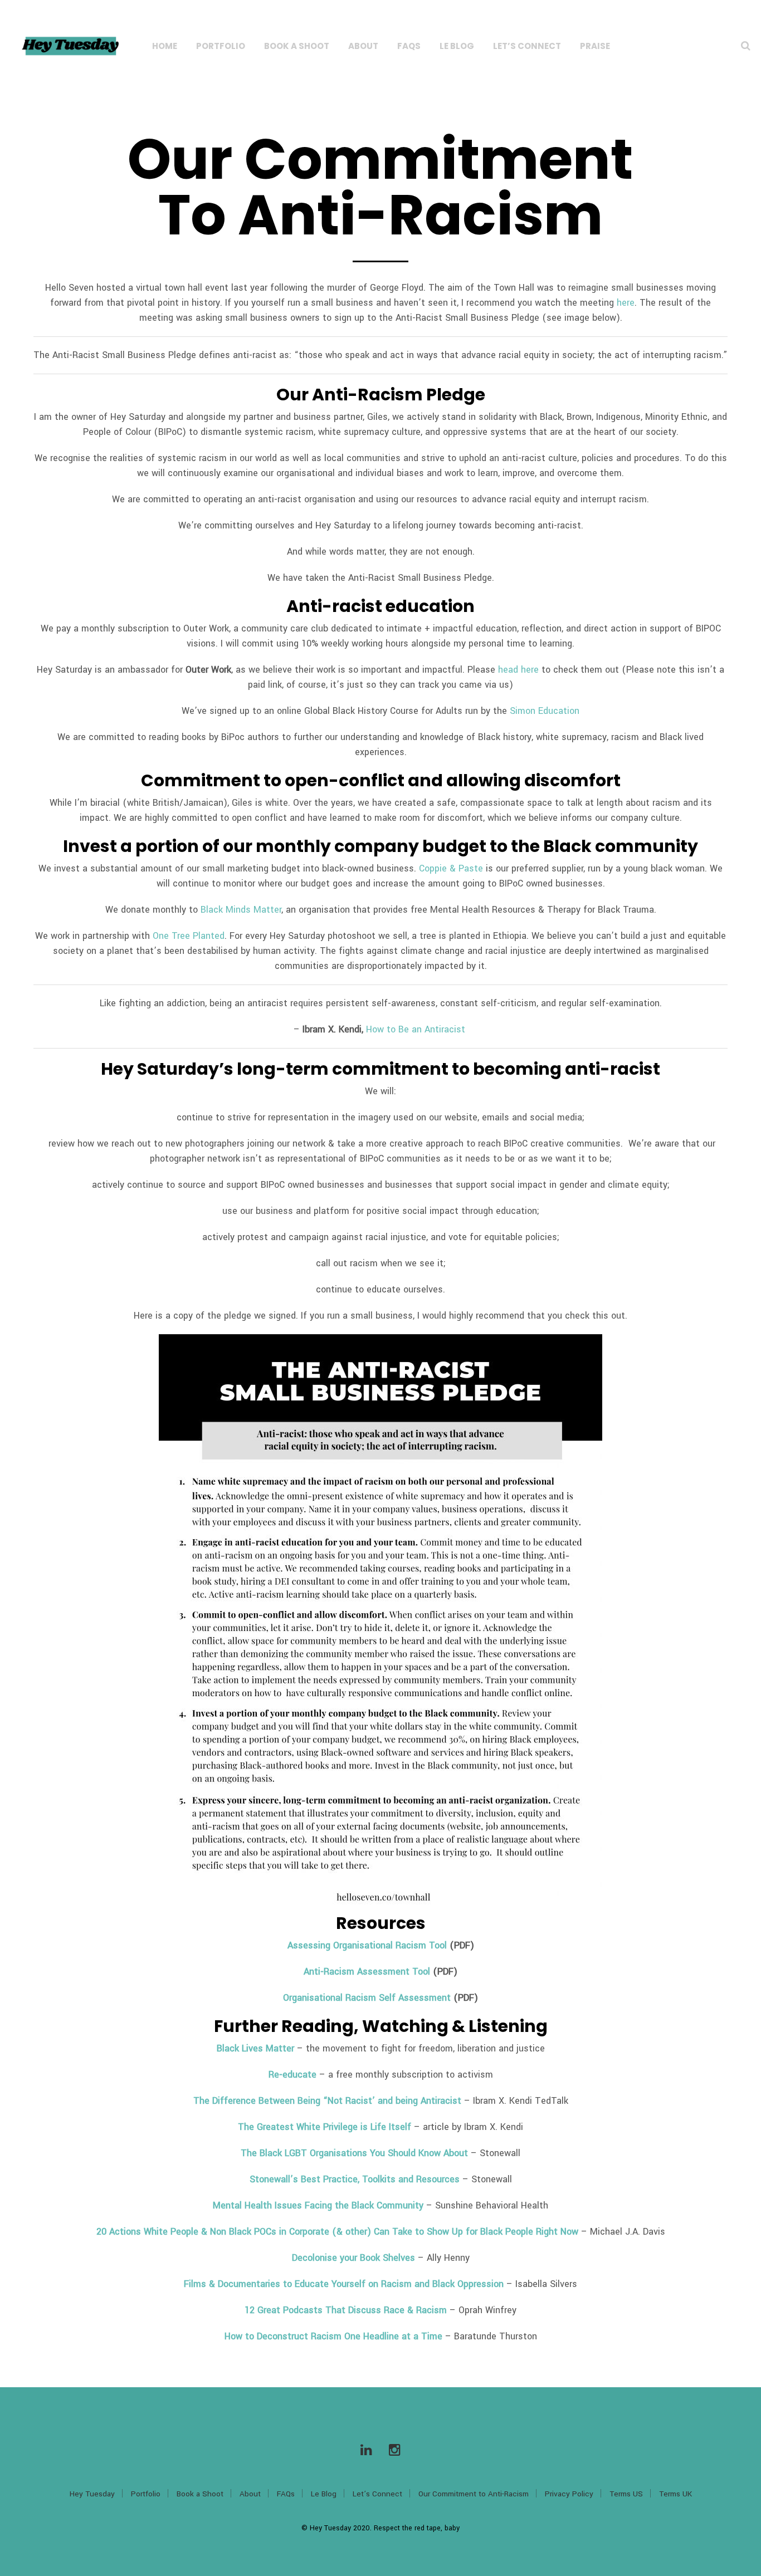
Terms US (626, 2494)
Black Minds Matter (241, 910)
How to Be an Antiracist (417, 1029)
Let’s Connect (527, 46)
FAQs (409, 46)
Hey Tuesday (92, 2494)
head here (518, 670)
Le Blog (457, 46)
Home (165, 46)
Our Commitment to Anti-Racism (474, 2494)
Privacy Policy (569, 2494)
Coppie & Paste (451, 868)
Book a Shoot (297, 46)
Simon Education (545, 711)
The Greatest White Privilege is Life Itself (325, 2127)
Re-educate (292, 2075)
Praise (595, 46)
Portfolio (221, 46)
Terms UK (675, 2494)
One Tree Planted (189, 936)
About (363, 46)
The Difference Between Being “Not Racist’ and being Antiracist (327, 2101)
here (626, 303)
